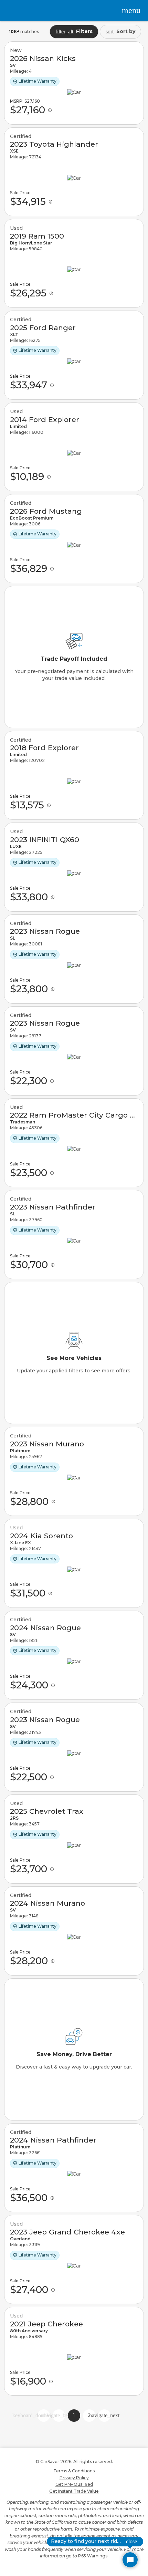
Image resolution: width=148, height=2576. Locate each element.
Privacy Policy (74, 2478)
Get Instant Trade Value (74, 2491)
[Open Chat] (130, 2560)
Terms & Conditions (74, 2471)
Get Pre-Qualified (74, 2484)
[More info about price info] (50, 110)
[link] (74, 83)
